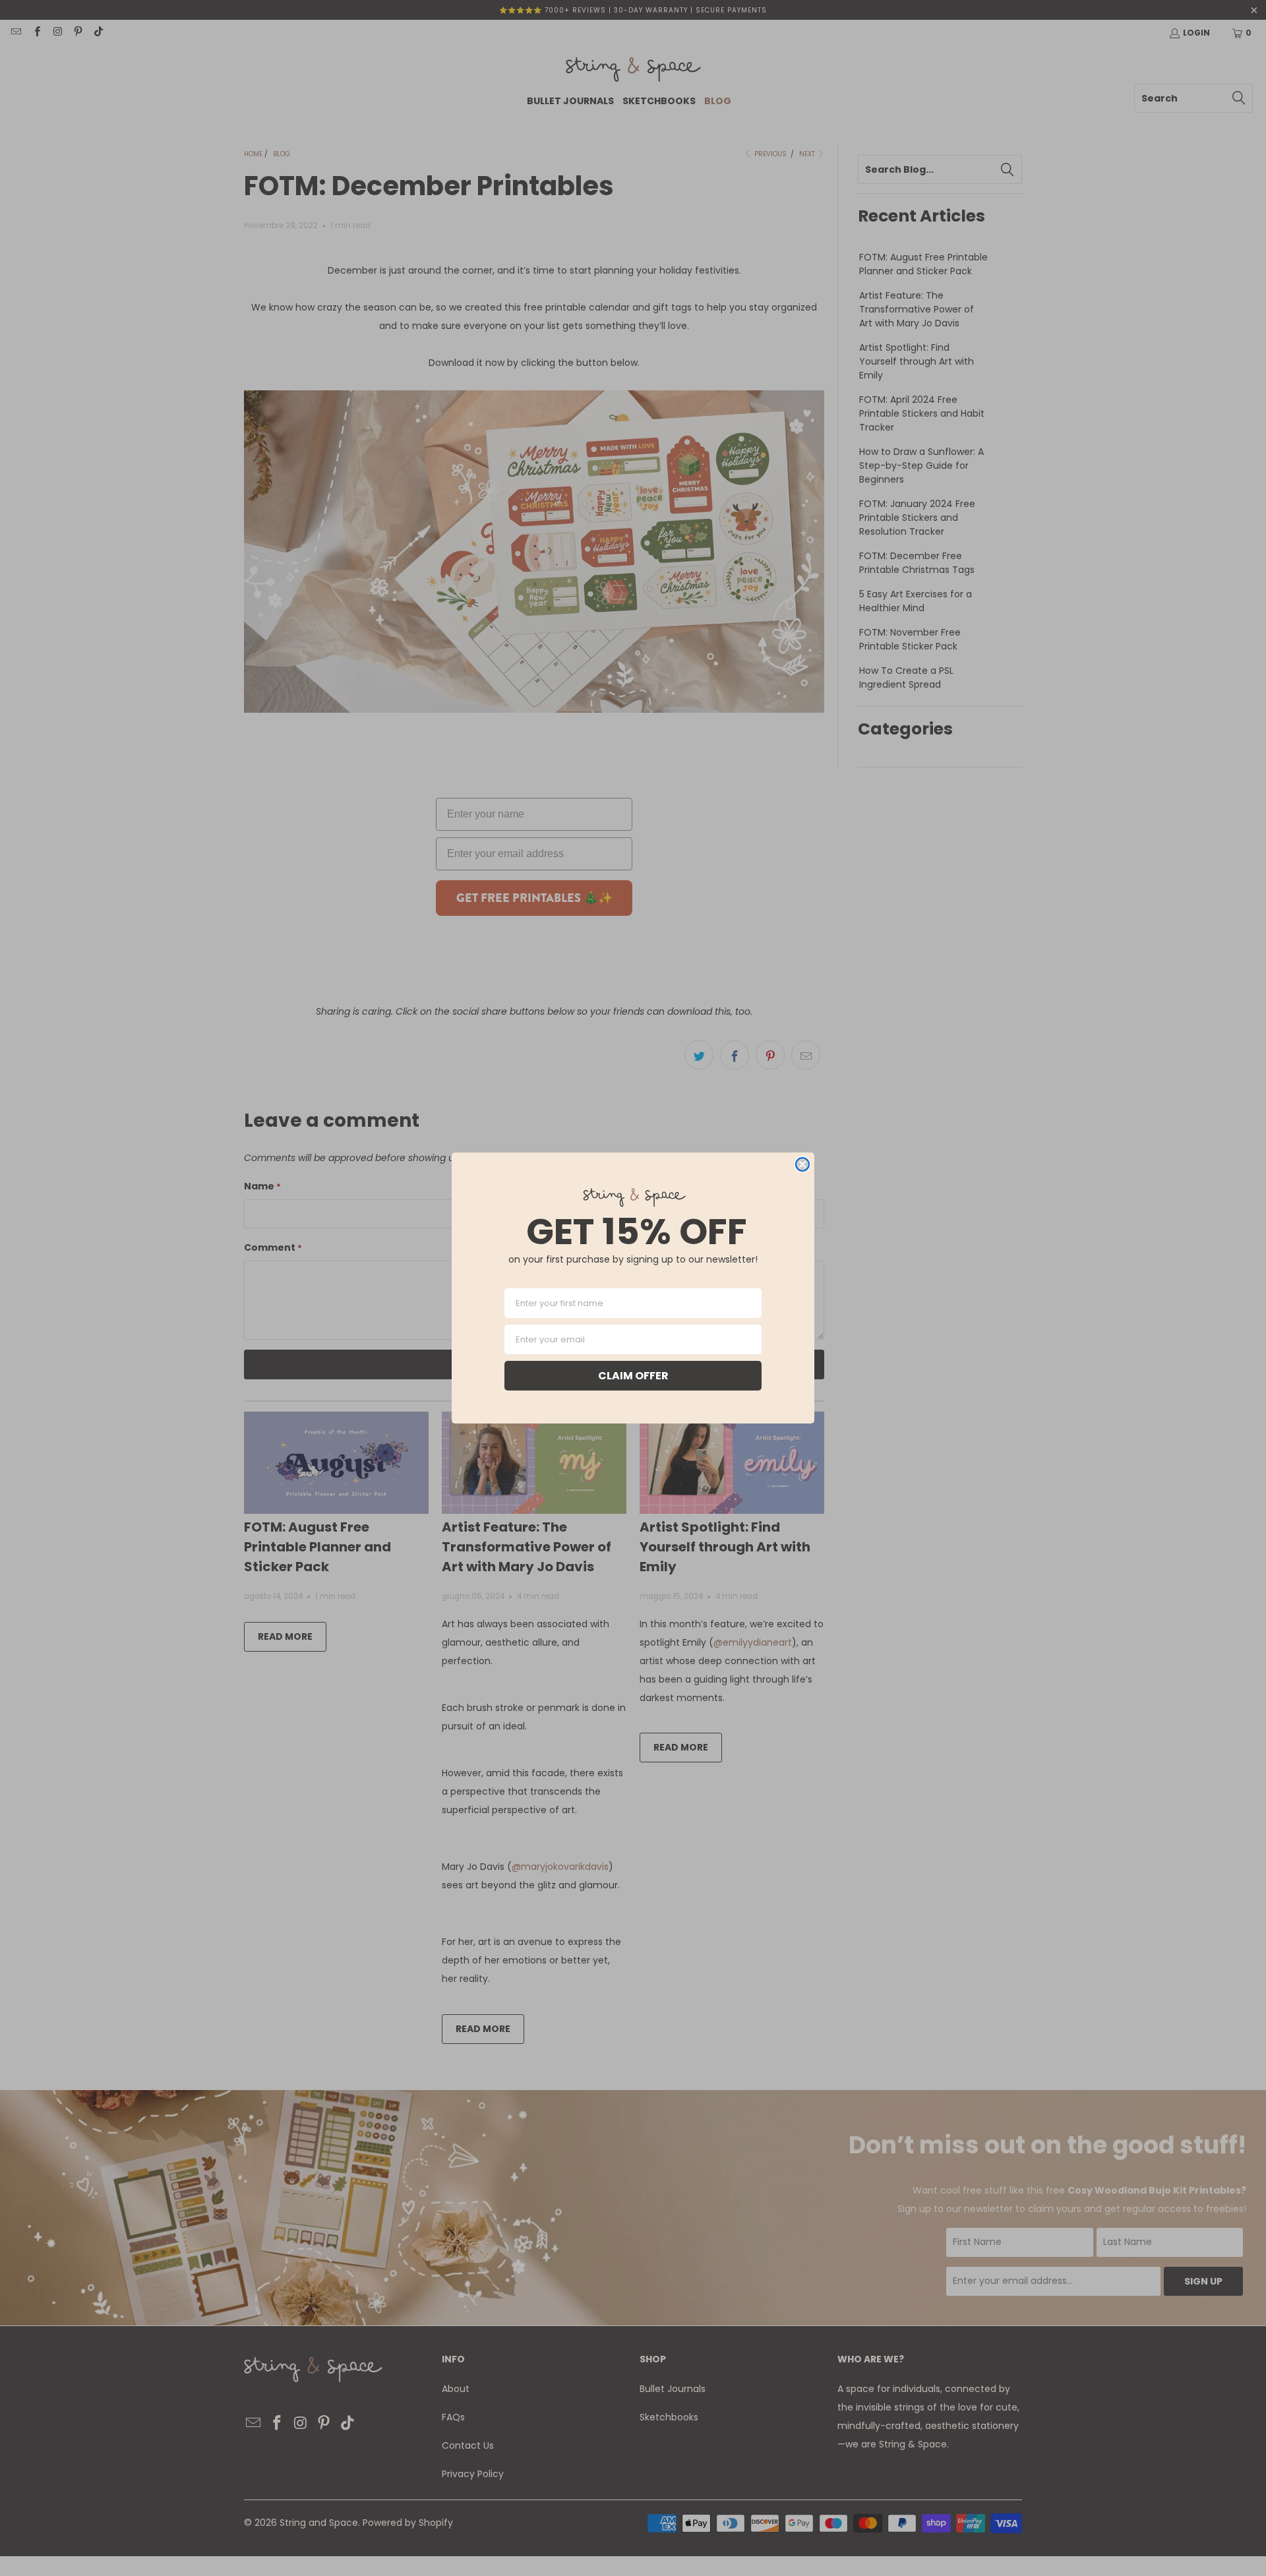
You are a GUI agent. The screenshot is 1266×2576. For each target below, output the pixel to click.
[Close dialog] (802, 1164)
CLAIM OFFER (633, 1376)
